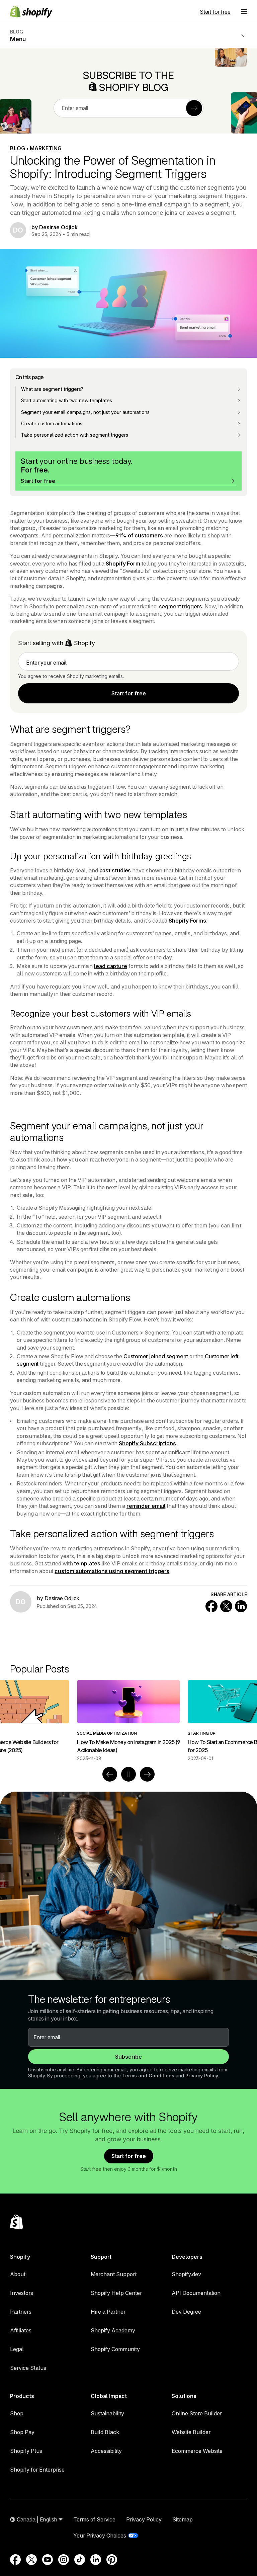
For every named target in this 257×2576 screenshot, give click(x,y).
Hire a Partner (108, 2312)
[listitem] (128, 1721)
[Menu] (244, 12)
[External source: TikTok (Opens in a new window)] (80, 2560)
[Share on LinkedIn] (241, 1606)
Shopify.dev (186, 2274)
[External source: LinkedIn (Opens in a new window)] (96, 2560)
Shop (17, 2413)
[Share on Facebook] (211, 1606)
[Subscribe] (194, 108)
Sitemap (183, 2519)
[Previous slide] (110, 1774)
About (18, 2274)
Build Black (105, 2432)
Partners (21, 2312)
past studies (115, 870)
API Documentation (196, 2293)
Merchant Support (114, 2274)
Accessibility (106, 2451)
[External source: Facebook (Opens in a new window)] (15, 2560)
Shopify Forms (187, 921)
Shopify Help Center (116, 2293)
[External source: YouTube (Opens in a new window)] (48, 2560)
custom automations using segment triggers (112, 1571)
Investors (22, 2293)
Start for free (215, 12)
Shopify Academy (113, 2330)
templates (87, 1563)
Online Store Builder (197, 2413)
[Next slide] (147, 1774)
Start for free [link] (129, 693)
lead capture (111, 966)
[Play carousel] (128, 1774)
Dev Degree (186, 2312)
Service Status (28, 2368)
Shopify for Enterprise (37, 2470)
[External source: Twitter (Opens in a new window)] (31, 2560)
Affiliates (21, 2330)
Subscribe (128, 2057)
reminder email (146, 1506)
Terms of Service (94, 2519)
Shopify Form (123, 564)
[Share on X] (226, 1606)
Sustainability (107, 2413)
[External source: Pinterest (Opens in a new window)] (112, 2560)
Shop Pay (22, 2432)
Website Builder (191, 2432)
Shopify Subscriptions (147, 1443)
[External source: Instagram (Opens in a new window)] (64, 2560)
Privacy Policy (202, 2076)
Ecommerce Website (197, 2451)
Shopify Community (115, 2349)
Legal (17, 2349)
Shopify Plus (26, 2451)
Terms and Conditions (148, 2076)
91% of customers (139, 535)
